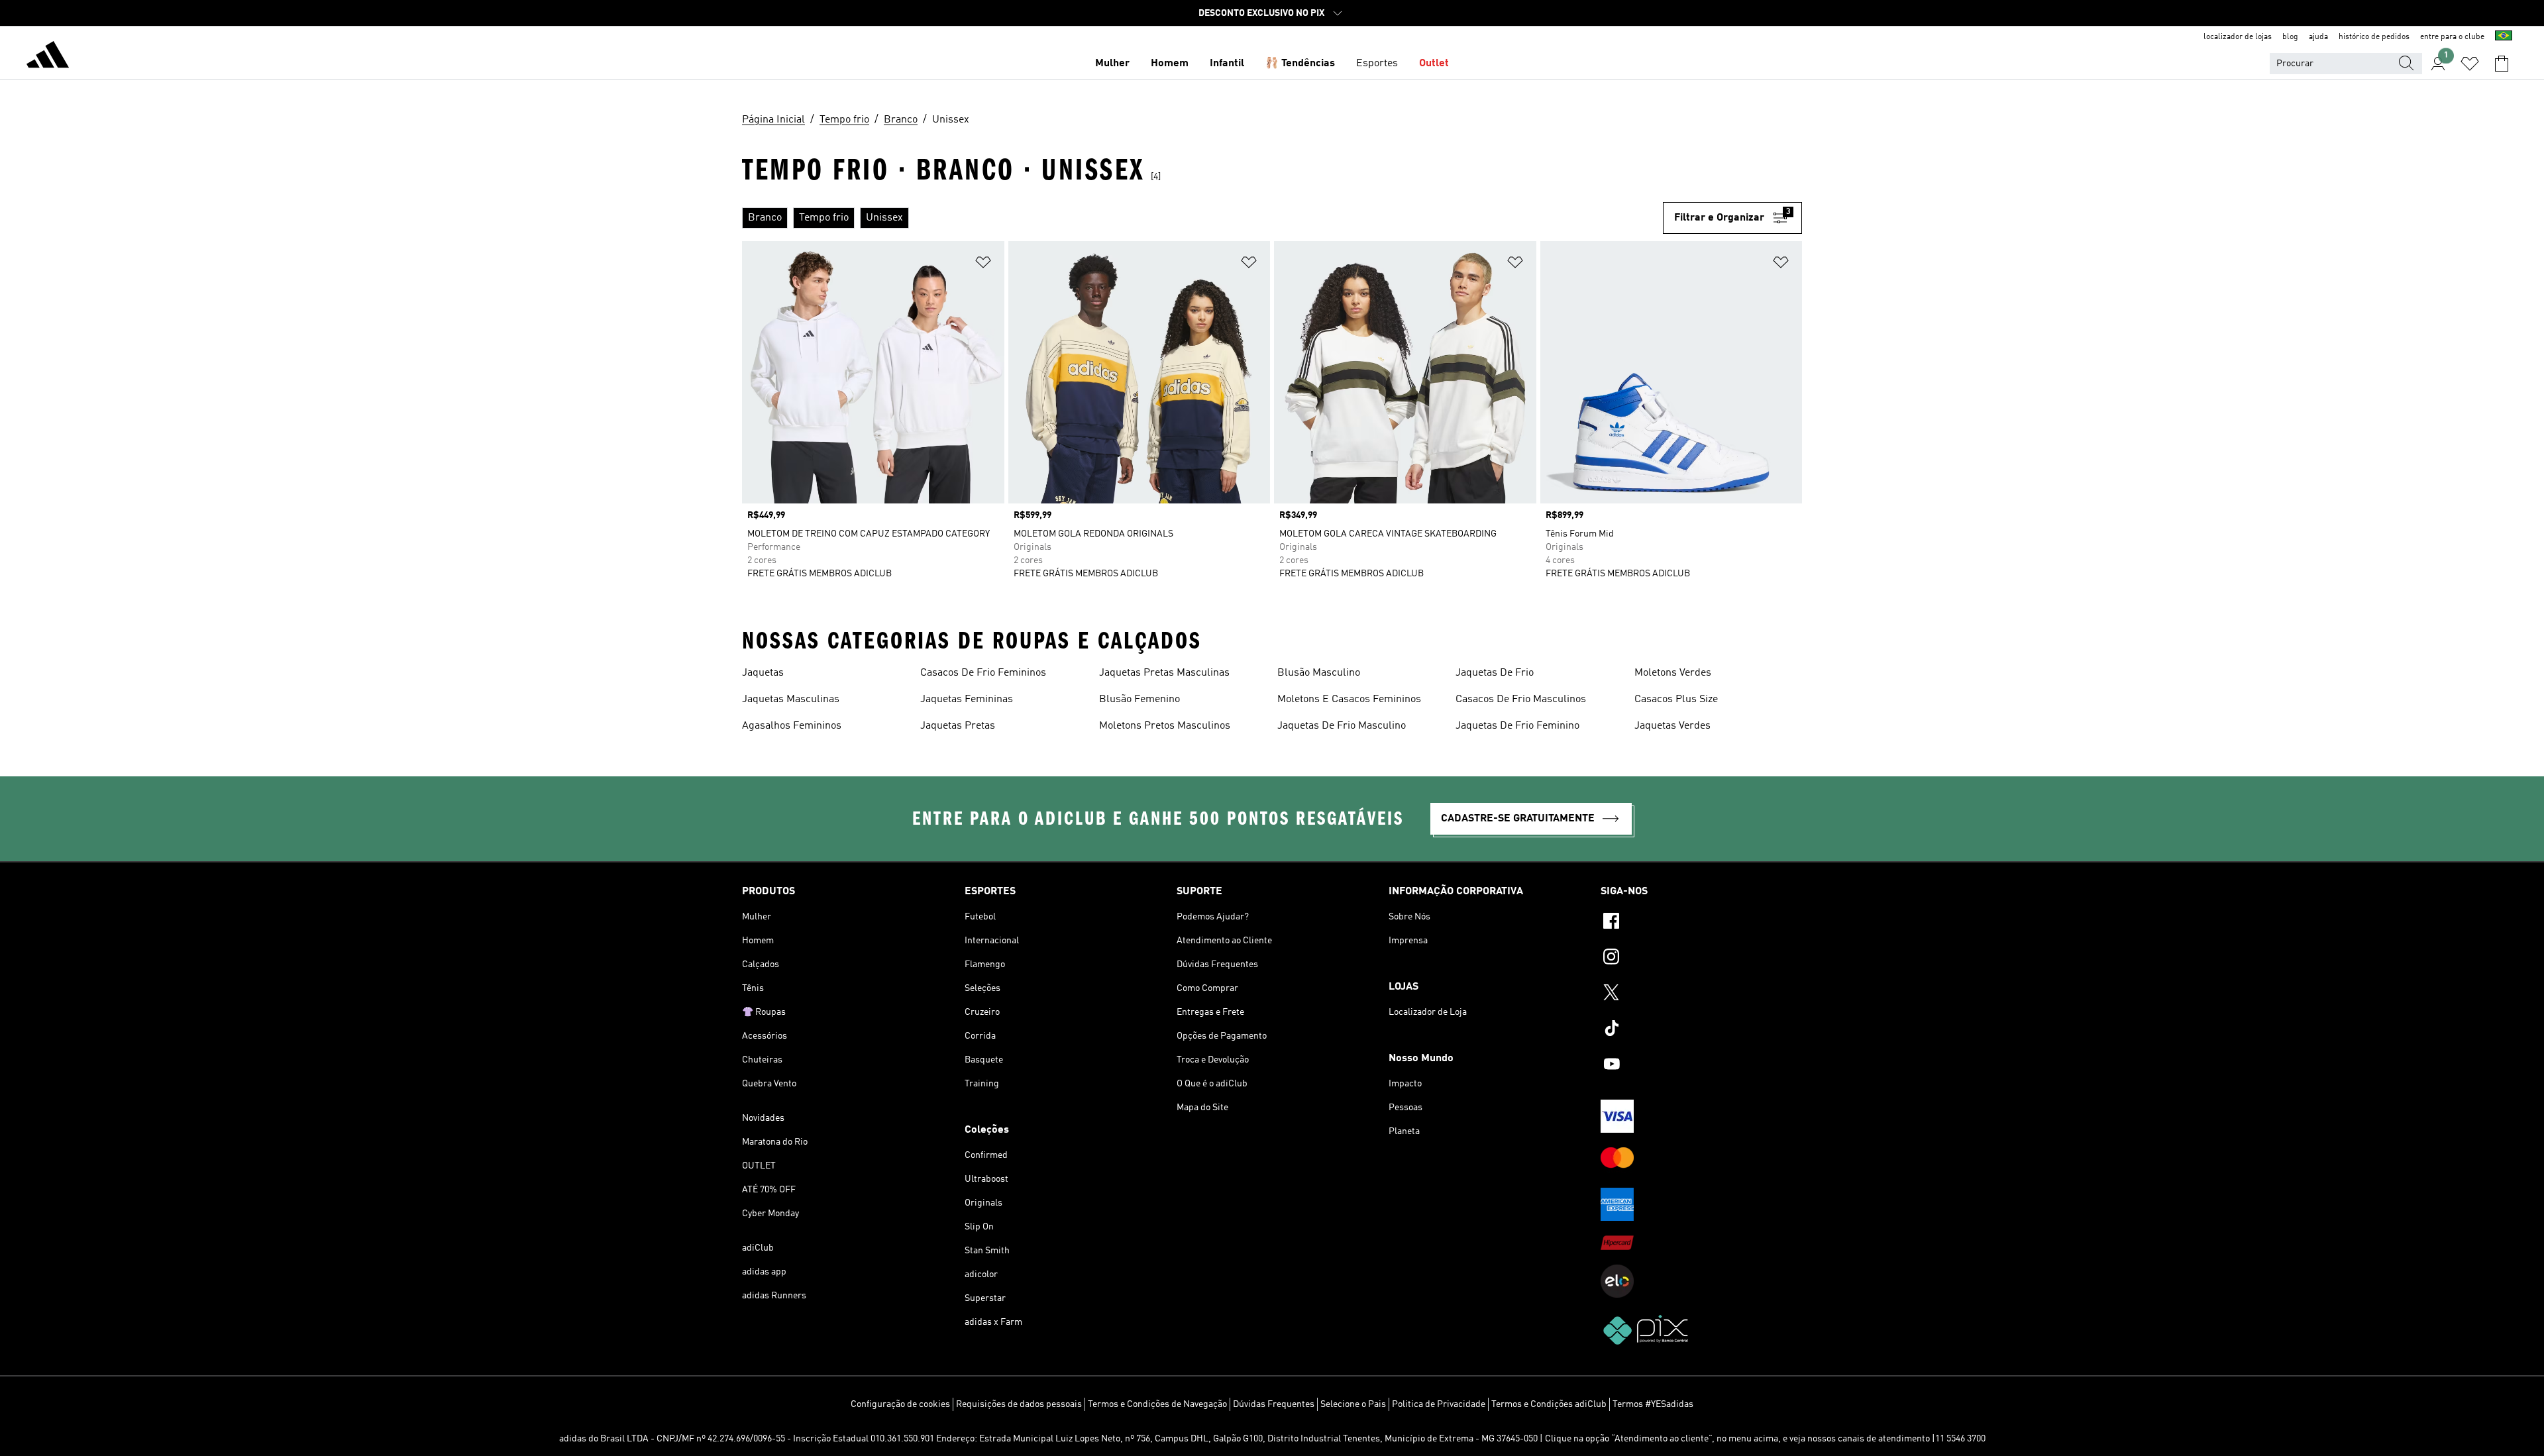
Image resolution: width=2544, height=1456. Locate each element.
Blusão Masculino (1319, 673)
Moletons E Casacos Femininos (1349, 700)
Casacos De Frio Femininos (983, 673)
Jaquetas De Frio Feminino (1517, 726)
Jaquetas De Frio (1495, 673)
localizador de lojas (2238, 37)
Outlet (1434, 64)
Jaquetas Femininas (967, 700)
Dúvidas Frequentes (1274, 1404)
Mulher (1112, 64)
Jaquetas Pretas (958, 726)
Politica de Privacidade (1439, 1404)
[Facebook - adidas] (1701, 923)
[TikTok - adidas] (1701, 1030)
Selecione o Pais (1353, 1404)
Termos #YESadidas (1653, 1404)
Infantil (1227, 64)
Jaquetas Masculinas (791, 700)
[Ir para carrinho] (2502, 64)
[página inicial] (48, 57)
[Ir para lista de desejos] (2470, 64)
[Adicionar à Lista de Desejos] (983, 265)
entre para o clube (2452, 37)
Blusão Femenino (1139, 700)
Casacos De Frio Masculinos (1521, 700)
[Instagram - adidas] (1701, 959)
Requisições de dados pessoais (1019, 1404)
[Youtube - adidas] (1701, 1066)
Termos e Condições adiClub (1549, 1404)
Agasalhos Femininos (792, 726)
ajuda (2318, 37)
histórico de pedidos (2374, 37)
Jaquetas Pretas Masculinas (1164, 673)
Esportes (1377, 64)
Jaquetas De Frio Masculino (1342, 726)
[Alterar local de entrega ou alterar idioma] (2504, 37)
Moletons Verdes (1673, 673)
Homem (1170, 64)
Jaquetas (763, 673)
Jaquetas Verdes (1672, 726)
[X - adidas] (1701, 994)
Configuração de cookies (900, 1404)
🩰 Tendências (1300, 64)
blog (2290, 37)
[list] (1202, 218)
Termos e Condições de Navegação (1157, 1404)
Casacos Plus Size (1676, 700)
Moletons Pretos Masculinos (1165, 726)
